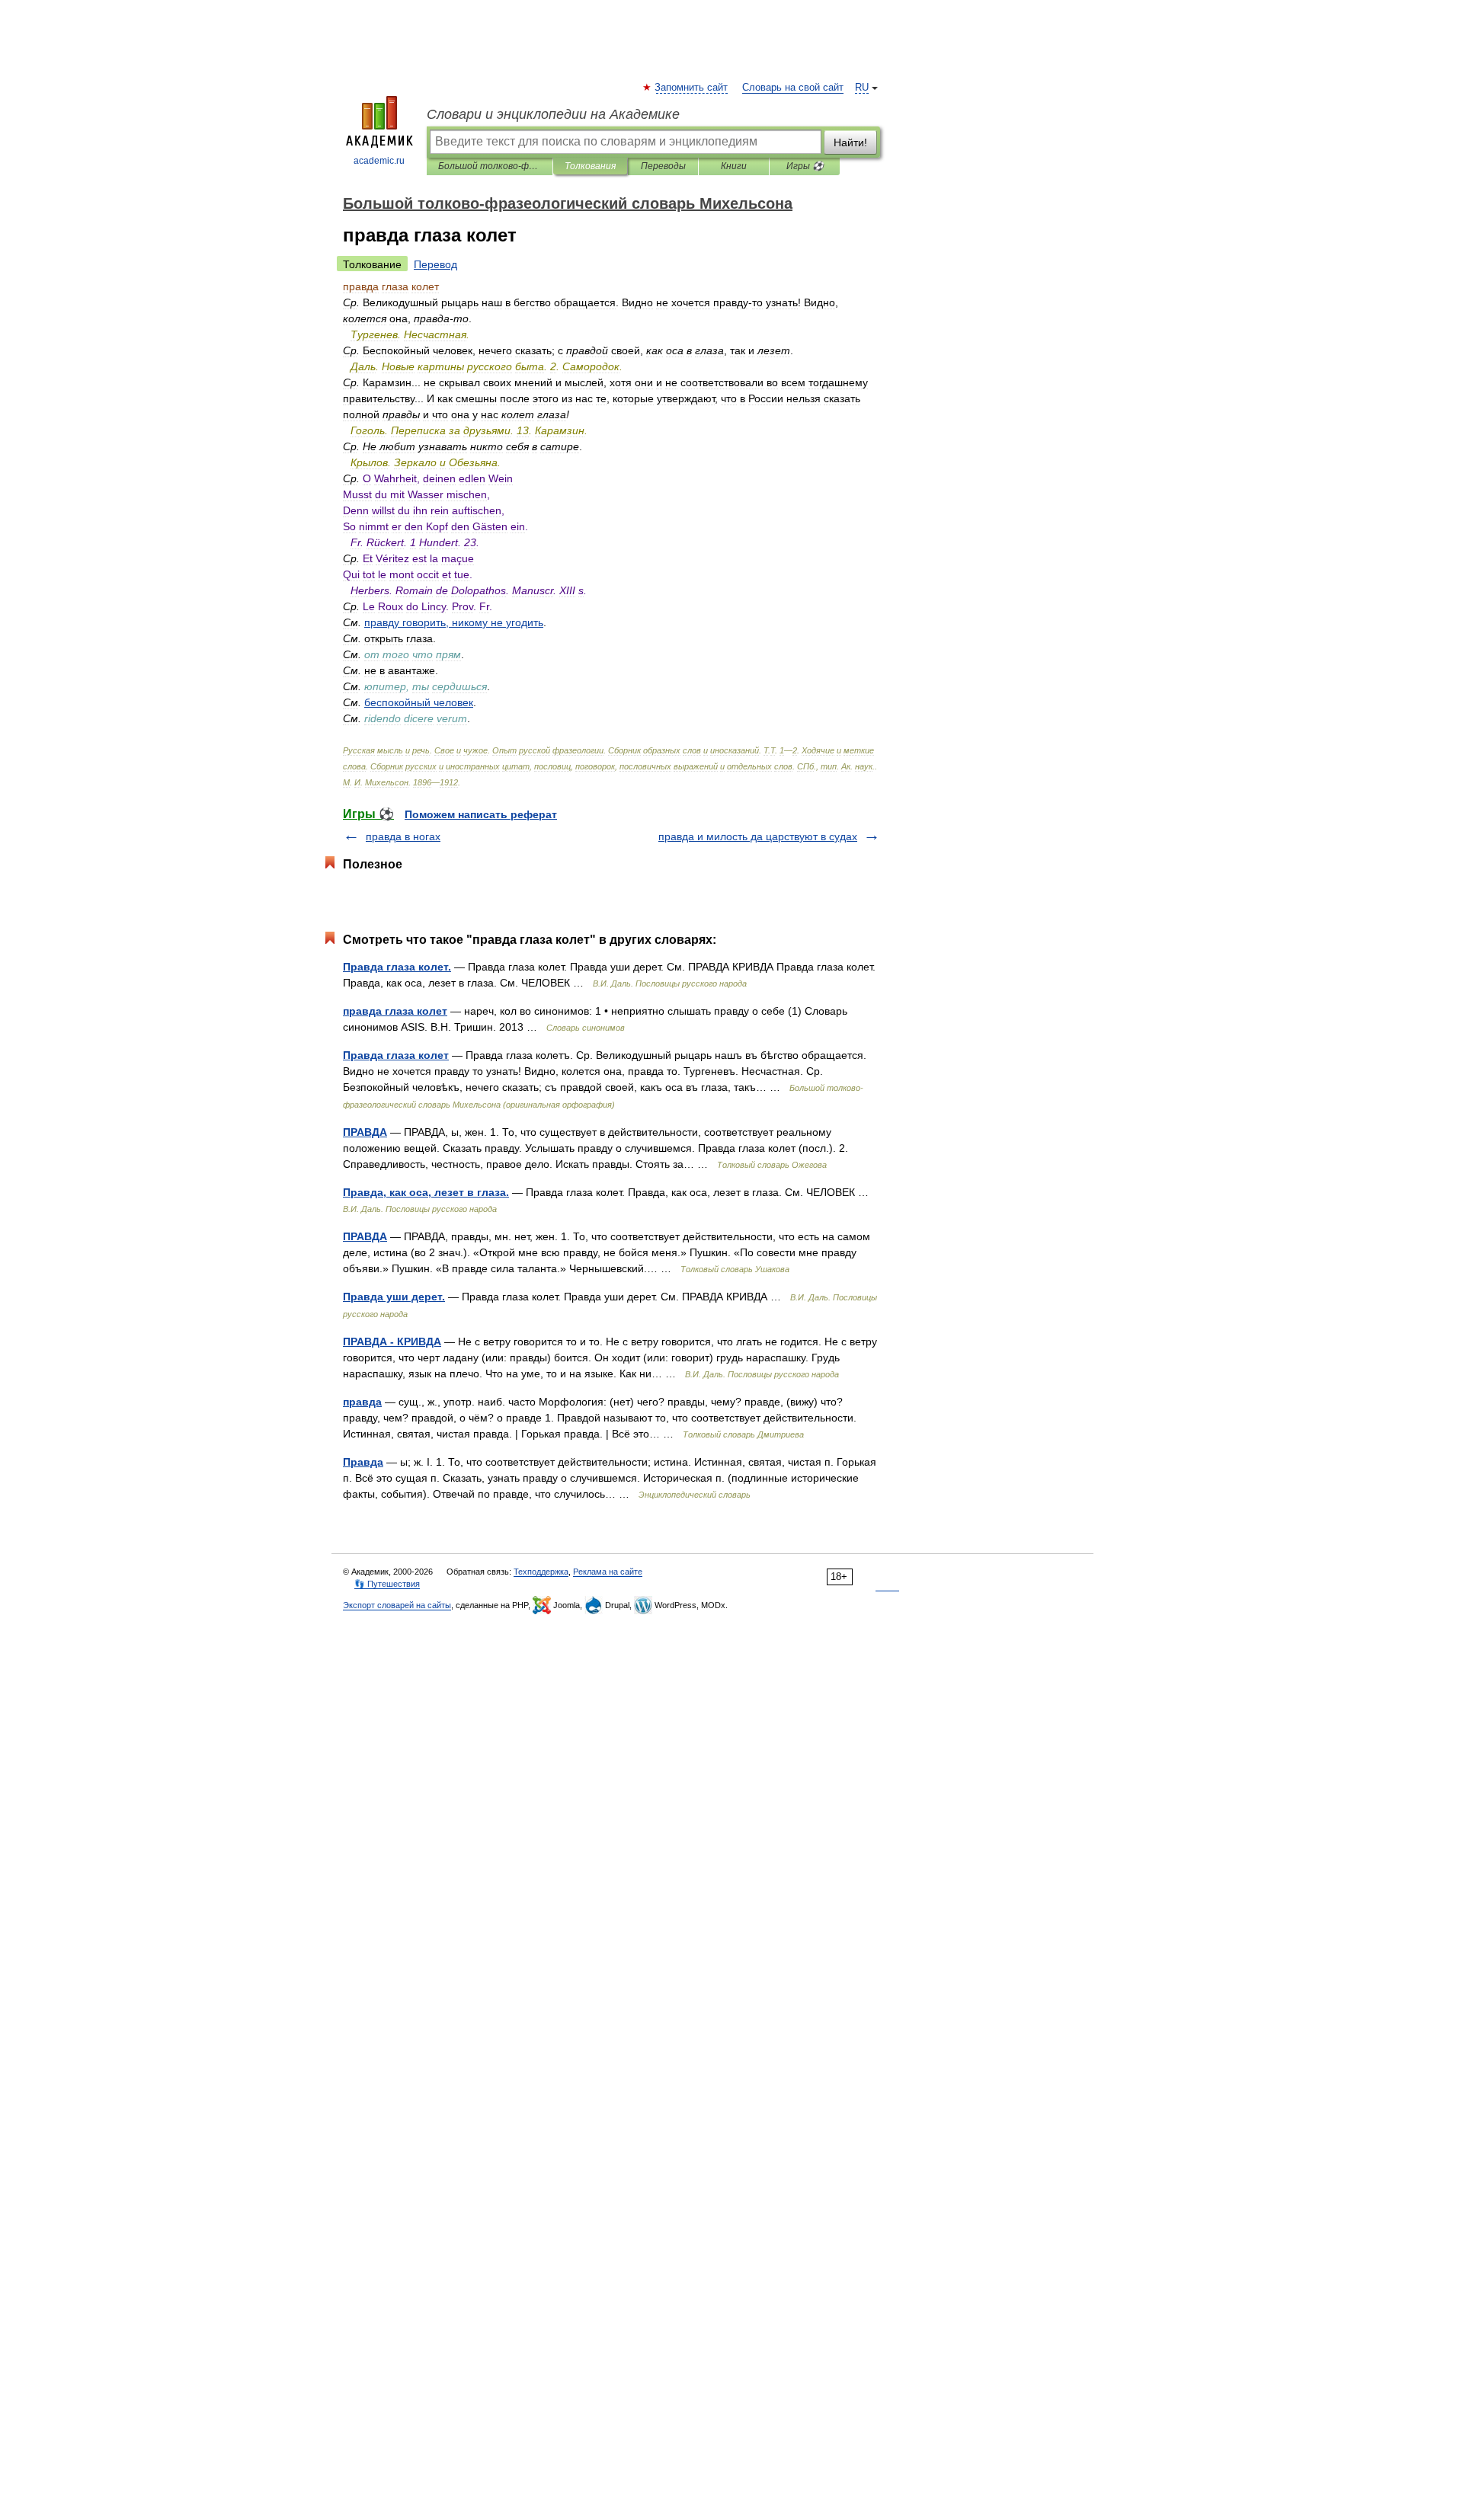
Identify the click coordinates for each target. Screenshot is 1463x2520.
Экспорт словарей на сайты (397, 1605)
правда (362, 1402)
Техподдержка (541, 1572)
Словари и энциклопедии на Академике (553, 114)
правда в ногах (403, 836)
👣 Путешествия (387, 1584)
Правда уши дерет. (394, 1297)
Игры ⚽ (805, 166)
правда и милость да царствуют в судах (758, 836)
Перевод (435, 264)
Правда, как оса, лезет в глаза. (426, 1192)
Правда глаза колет (396, 1055)
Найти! (850, 142)
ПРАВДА (365, 1132)
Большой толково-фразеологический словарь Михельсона (490, 166)
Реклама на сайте (608, 1572)
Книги (734, 166)
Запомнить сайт (692, 88)
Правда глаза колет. (397, 967)
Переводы (663, 166)
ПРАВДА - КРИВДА (392, 1342)
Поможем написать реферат (481, 814)
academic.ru (379, 161)
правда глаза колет (395, 1011)
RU (862, 88)
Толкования (590, 166)
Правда (363, 1462)
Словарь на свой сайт (793, 88)
